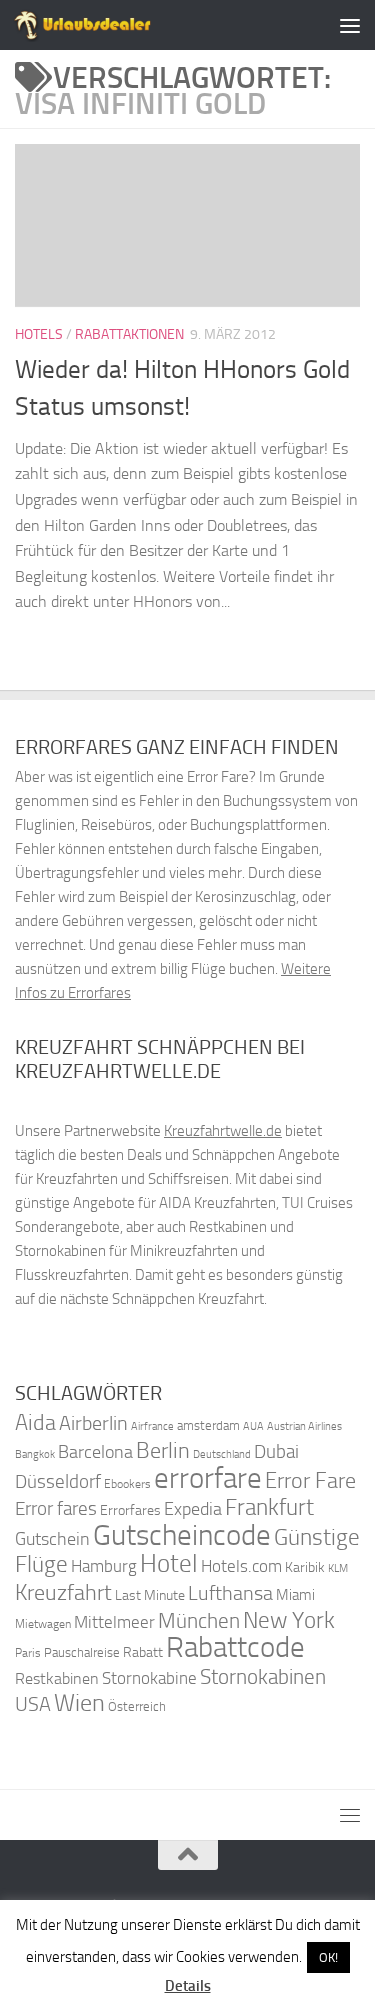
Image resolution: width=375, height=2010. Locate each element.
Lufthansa (230, 1593)
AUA (253, 1426)
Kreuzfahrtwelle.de (223, 1131)
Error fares (56, 1508)
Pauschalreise (82, 1652)
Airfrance (152, 1426)
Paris (28, 1653)
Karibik (305, 1567)
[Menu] (350, 25)
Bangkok (35, 1454)
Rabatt (143, 1652)
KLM (338, 1568)
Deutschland (222, 1454)
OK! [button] (328, 1957)
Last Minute (150, 1595)
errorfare (208, 1478)
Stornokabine (149, 1678)
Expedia (193, 1509)
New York (289, 1620)
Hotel (169, 1563)
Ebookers (127, 1483)
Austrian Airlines (304, 1426)
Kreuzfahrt (63, 1592)
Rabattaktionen (129, 334)
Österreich (137, 1706)
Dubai (276, 1451)
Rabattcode (235, 1647)
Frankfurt (269, 1507)
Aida (35, 1423)
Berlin (163, 1450)
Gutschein (52, 1539)
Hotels (39, 334)
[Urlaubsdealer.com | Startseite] (106, 25)
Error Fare (310, 1481)
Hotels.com (241, 1566)
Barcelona (95, 1452)
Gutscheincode (182, 1535)
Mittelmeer (114, 1622)
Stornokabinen (263, 1677)
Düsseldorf (58, 1482)
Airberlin (93, 1423)
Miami (295, 1595)
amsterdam (208, 1425)
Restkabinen (57, 1678)
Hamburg (104, 1566)
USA (33, 1704)
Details (188, 1986)
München (199, 1620)
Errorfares (130, 1510)
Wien (79, 1702)
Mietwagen (43, 1624)
